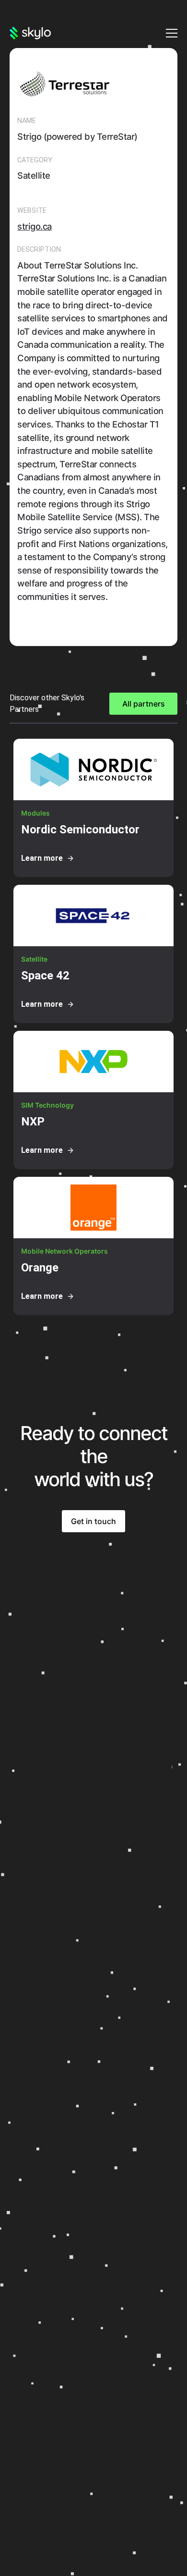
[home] (30, 33)
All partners (144, 704)
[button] (170, 33)
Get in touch (93, 1521)
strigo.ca (35, 226)
